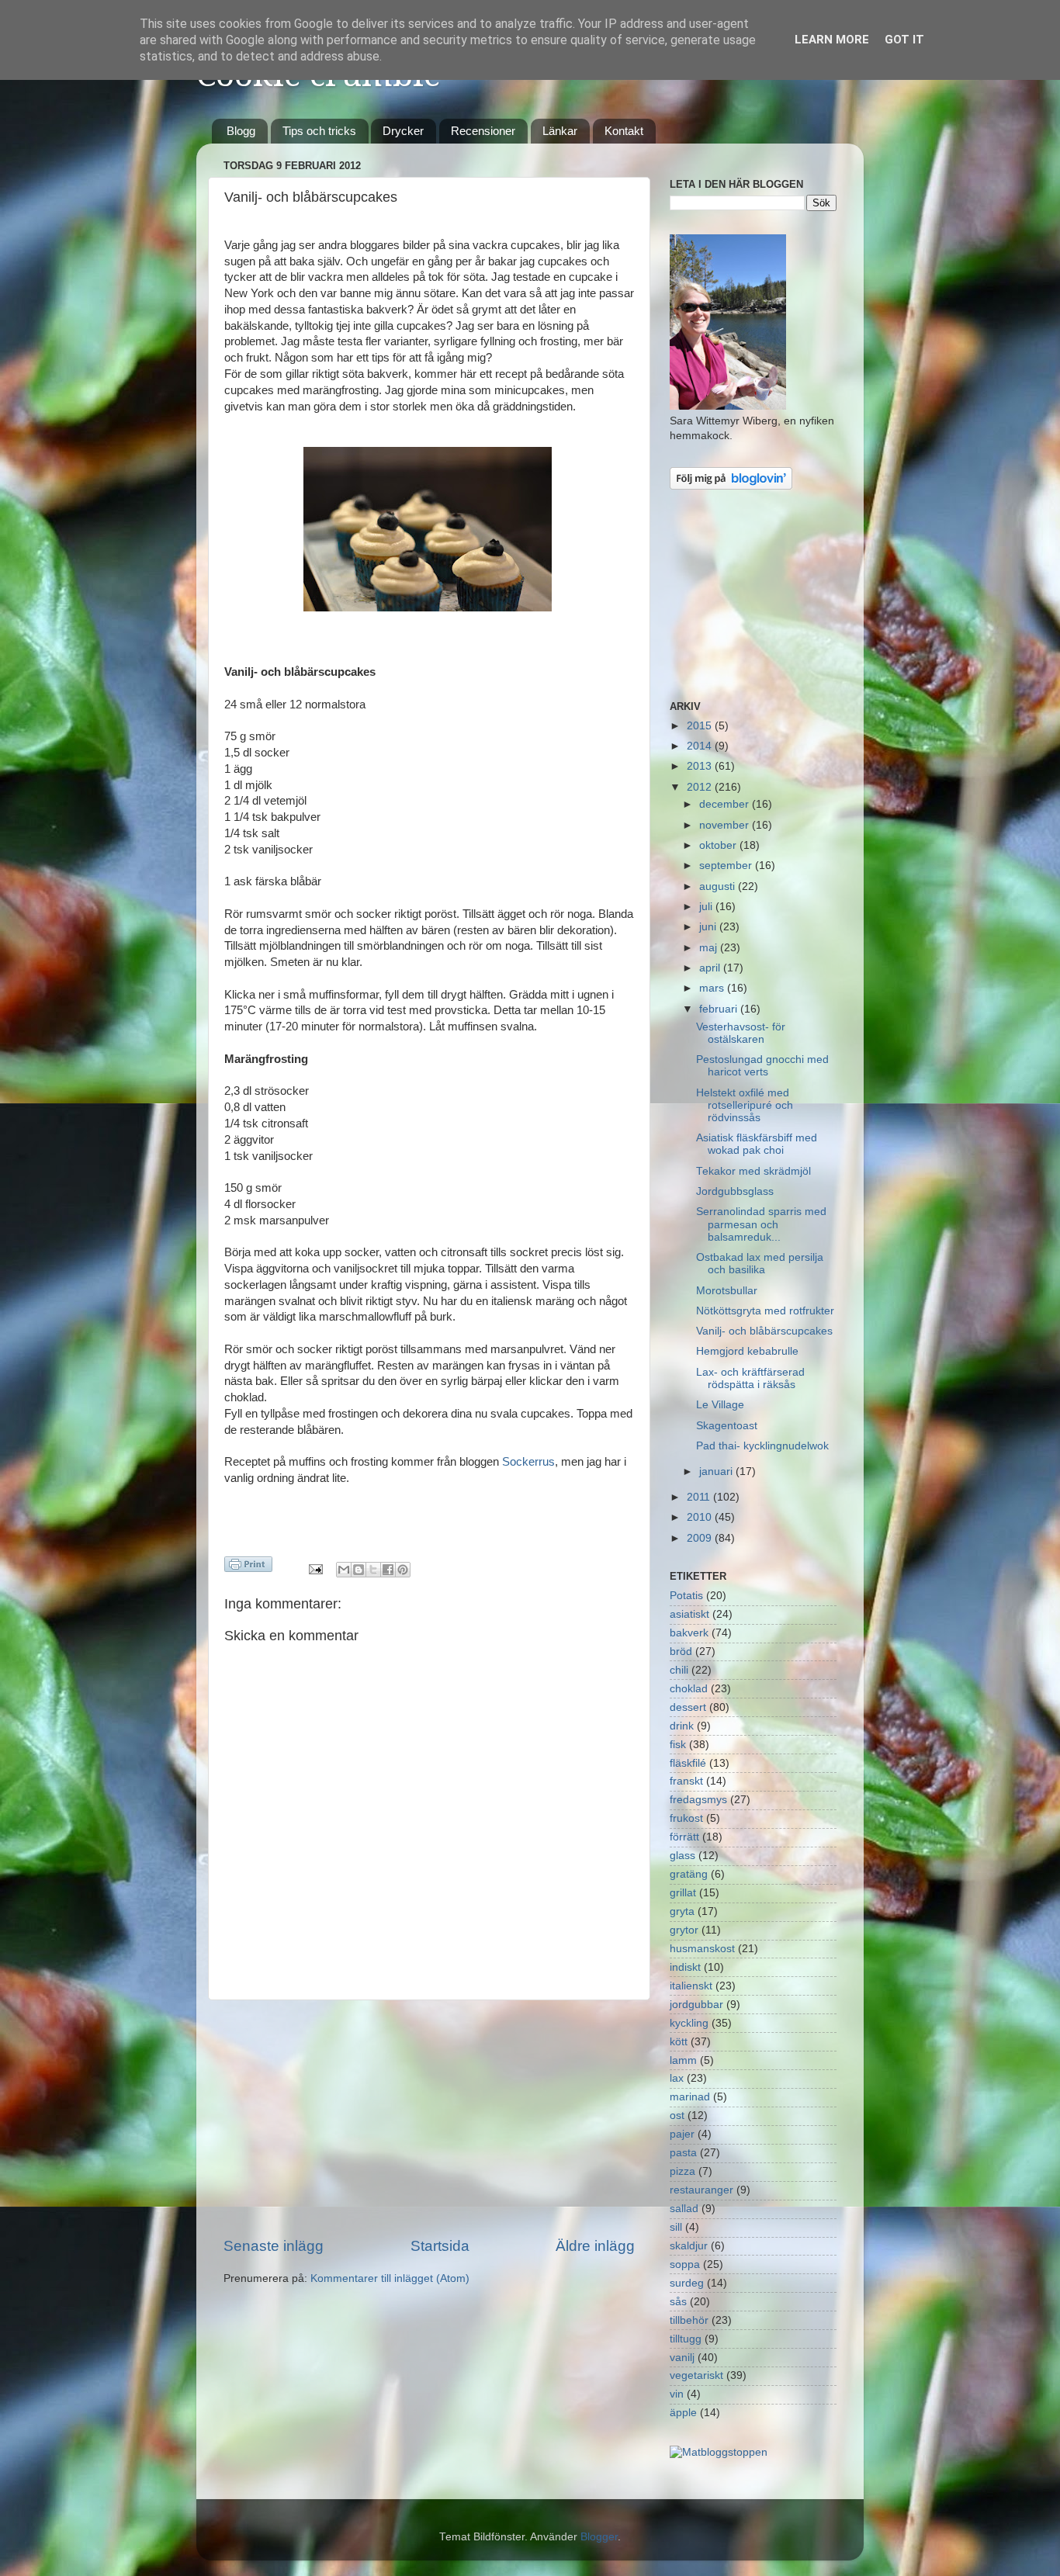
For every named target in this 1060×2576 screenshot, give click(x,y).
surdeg (687, 2283)
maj (710, 948)
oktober (719, 845)
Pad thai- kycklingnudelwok (762, 1446)
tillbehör (689, 2320)
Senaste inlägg (274, 2246)
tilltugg (686, 2339)
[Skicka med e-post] (344, 1570)
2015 (701, 726)
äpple (683, 2413)
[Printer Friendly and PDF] (248, 1567)
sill (676, 2227)
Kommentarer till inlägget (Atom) (390, 2278)
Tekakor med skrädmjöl (753, 1171)
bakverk (689, 1633)
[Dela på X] (373, 1570)
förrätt (684, 1837)
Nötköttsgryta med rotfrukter (765, 1311)
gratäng (689, 1874)
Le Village (720, 1405)
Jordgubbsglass (735, 1191)
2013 (701, 766)
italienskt (691, 1986)
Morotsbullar (727, 1291)
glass (682, 1856)
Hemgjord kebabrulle (747, 1351)
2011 (700, 1497)
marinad (690, 2097)
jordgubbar (696, 2005)
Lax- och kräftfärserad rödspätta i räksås (750, 1378)
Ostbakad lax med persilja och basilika (760, 1264)
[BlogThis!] (359, 1570)
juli (707, 907)
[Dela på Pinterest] (403, 1570)
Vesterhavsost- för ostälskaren (741, 1033)
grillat (683, 1893)
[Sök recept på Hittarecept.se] (719, 2452)
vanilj (682, 2358)
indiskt (685, 1967)
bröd (681, 1652)
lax (677, 2078)
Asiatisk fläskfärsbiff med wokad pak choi (757, 1144)
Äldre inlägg (595, 2246)
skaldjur (689, 2246)
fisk (678, 1745)
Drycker (403, 131)
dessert (688, 1707)
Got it (904, 40)
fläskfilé (688, 1763)
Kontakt (624, 131)
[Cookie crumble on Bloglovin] (731, 486)
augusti (719, 886)
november (726, 825)
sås (678, 2302)
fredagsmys (698, 1800)
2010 (701, 1517)
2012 (701, 787)
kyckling (689, 2023)
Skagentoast (727, 1426)
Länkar (560, 131)
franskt (686, 1781)
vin (677, 2394)
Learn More (832, 40)
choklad (689, 1689)
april (711, 968)
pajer (682, 2134)
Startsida (440, 2246)
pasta (683, 2153)
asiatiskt (689, 1614)
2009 (701, 1538)
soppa (685, 2264)
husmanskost (702, 1949)
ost (677, 2116)
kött (679, 2042)
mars (713, 988)
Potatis (686, 1596)
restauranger (701, 2190)
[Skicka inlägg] (315, 1568)
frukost (686, 1818)
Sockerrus (528, 1462)
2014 (701, 746)
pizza (682, 2171)
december (726, 804)
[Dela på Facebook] (388, 1570)
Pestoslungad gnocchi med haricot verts (762, 1066)
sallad (684, 2209)
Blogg (241, 131)
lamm (683, 2060)
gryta (682, 1911)
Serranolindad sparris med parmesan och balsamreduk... (761, 1224)
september (727, 866)
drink (682, 1726)
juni (709, 927)
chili (679, 1670)
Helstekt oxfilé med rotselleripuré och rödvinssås (745, 1105)
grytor (684, 1930)
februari (720, 1009)
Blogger (599, 2537)
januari (717, 1472)
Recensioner (483, 131)
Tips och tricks (319, 131)
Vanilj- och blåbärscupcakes (764, 1331)
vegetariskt (696, 2375)
